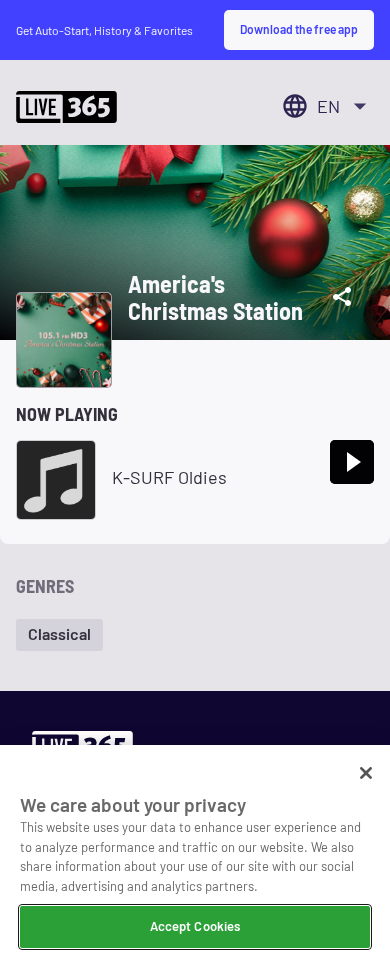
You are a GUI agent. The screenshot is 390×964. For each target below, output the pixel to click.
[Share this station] (342, 297)
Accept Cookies (195, 926)
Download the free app (299, 29)
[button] (59, 635)
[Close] (366, 773)
